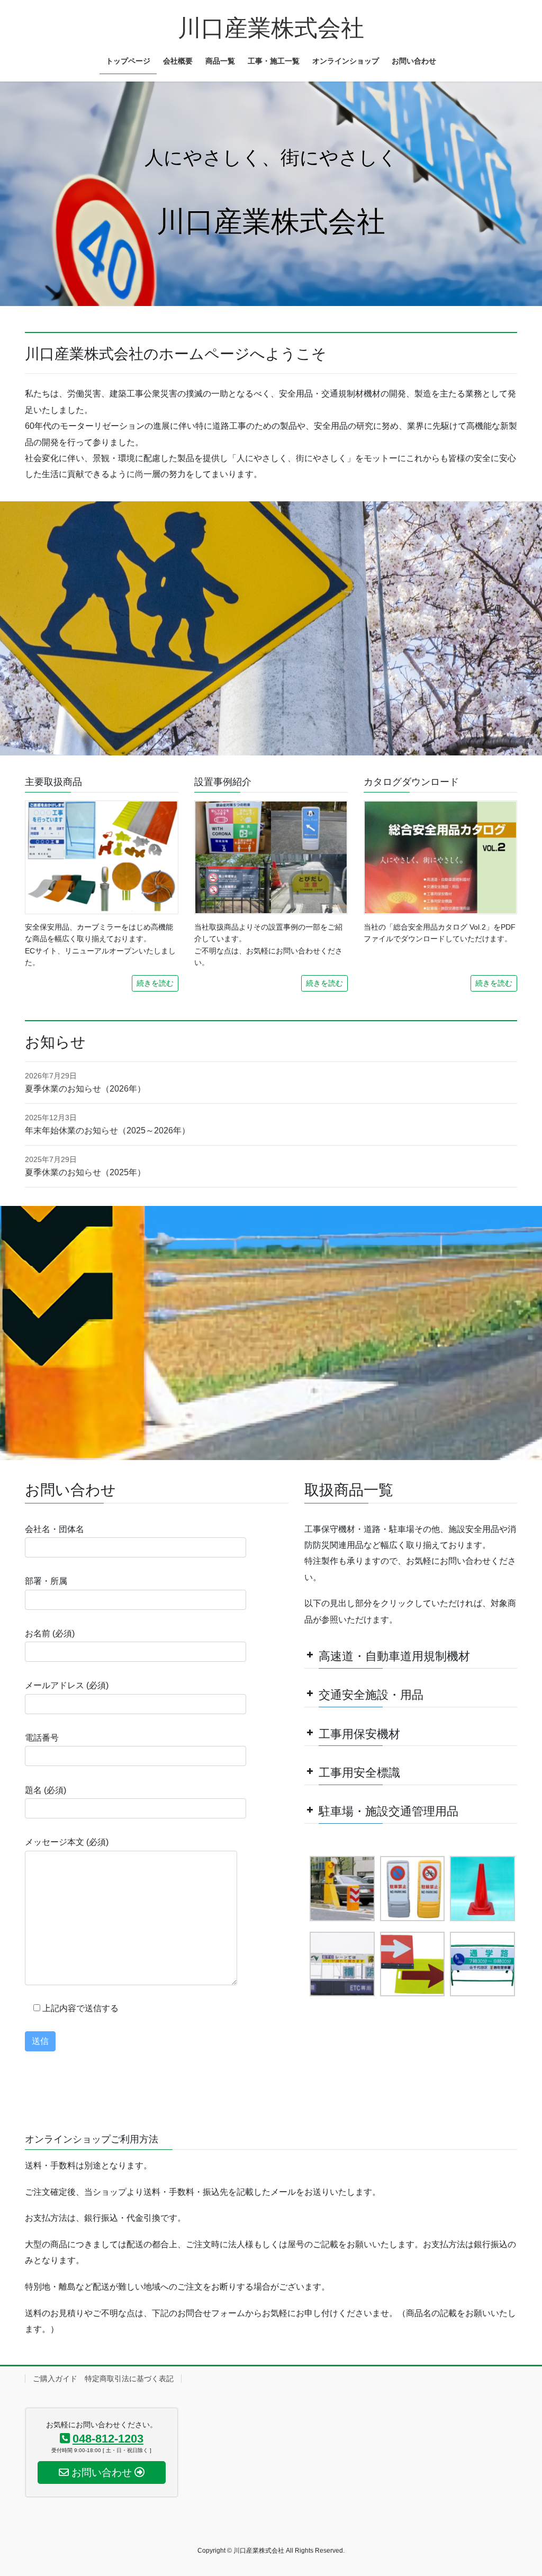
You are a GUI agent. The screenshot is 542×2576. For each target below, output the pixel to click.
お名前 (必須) (50, 1633)
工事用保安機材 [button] (359, 1734)
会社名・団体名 (55, 1529)
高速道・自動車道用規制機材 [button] (394, 1656)
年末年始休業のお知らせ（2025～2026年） (107, 1131)
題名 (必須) (46, 1790)
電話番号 (42, 1738)
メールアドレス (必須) (67, 1685)
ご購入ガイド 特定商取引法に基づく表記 (103, 2379)
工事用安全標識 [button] (359, 1773)
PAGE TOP (519, 2489)
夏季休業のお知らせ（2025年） (85, 1172)
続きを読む (155, 983)
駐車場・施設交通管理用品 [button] (389, 1811)
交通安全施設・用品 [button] (371, 1695)
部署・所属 (46, 1581)
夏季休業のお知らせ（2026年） (85, 1089)
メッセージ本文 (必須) (67, 1842)
